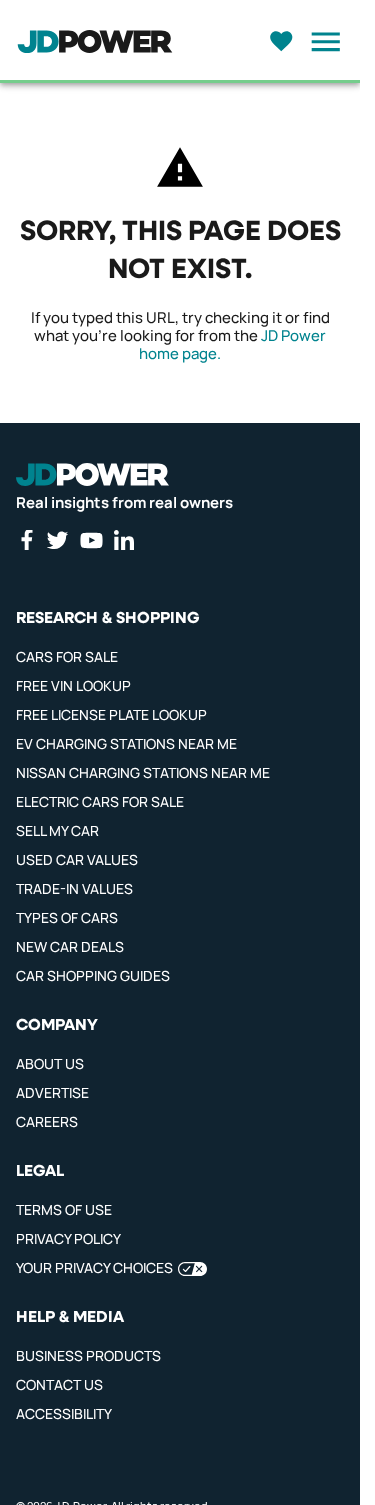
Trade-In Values (74, 888)
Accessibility (64, 1413)
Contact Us (59, 1384)
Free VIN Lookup (73, 685)
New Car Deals (70, 946)
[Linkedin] (124, 540)
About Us (50, 1063)
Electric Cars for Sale (100, 801)
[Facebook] (26, 540)
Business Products (88, 1355)
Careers (47, 1121)
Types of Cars (67, 917)
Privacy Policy (68, 1238)
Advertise (52, 1092)
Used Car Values (77, 859)
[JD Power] (92, 475)
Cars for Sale (67, 656)
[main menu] (320, 42)
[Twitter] (57, 540)
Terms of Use (64, 1209)
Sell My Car (57, 830)
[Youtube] (91, 540)
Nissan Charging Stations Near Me (143, 772)
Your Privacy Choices (94, 1267)
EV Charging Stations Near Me (126, 743)
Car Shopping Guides (93, 975)
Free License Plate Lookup (111, 714)
